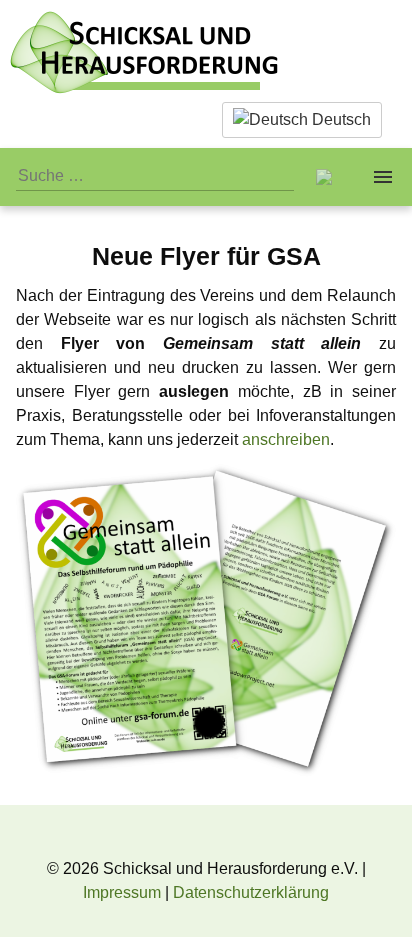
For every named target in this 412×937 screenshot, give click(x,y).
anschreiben (286, 439)
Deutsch (339, 119)
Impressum (122, 892)
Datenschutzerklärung (251, 892)
